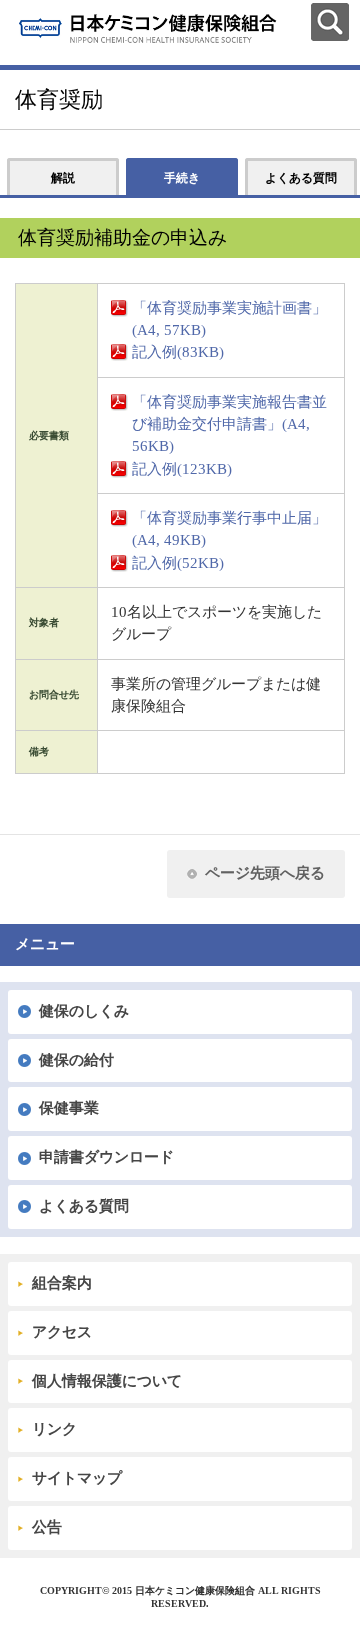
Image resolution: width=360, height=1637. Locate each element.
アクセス (62, 1332)
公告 (47, 1527)
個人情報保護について (107, 1381)
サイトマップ (77, 1478)
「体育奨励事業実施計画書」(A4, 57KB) (229, 319)
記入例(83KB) (178, 352)
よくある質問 (84, 1206)
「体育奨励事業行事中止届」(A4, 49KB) (229, 529)
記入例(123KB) (182, 469)
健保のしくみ (84, 1011)
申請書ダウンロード (106, 1157)
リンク (54, 1429)
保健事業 (69, 1108)
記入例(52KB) (178, 563)
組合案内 (62, 1283)
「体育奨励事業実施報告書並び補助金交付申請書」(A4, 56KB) (229, 424)
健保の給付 (76, 1060)
